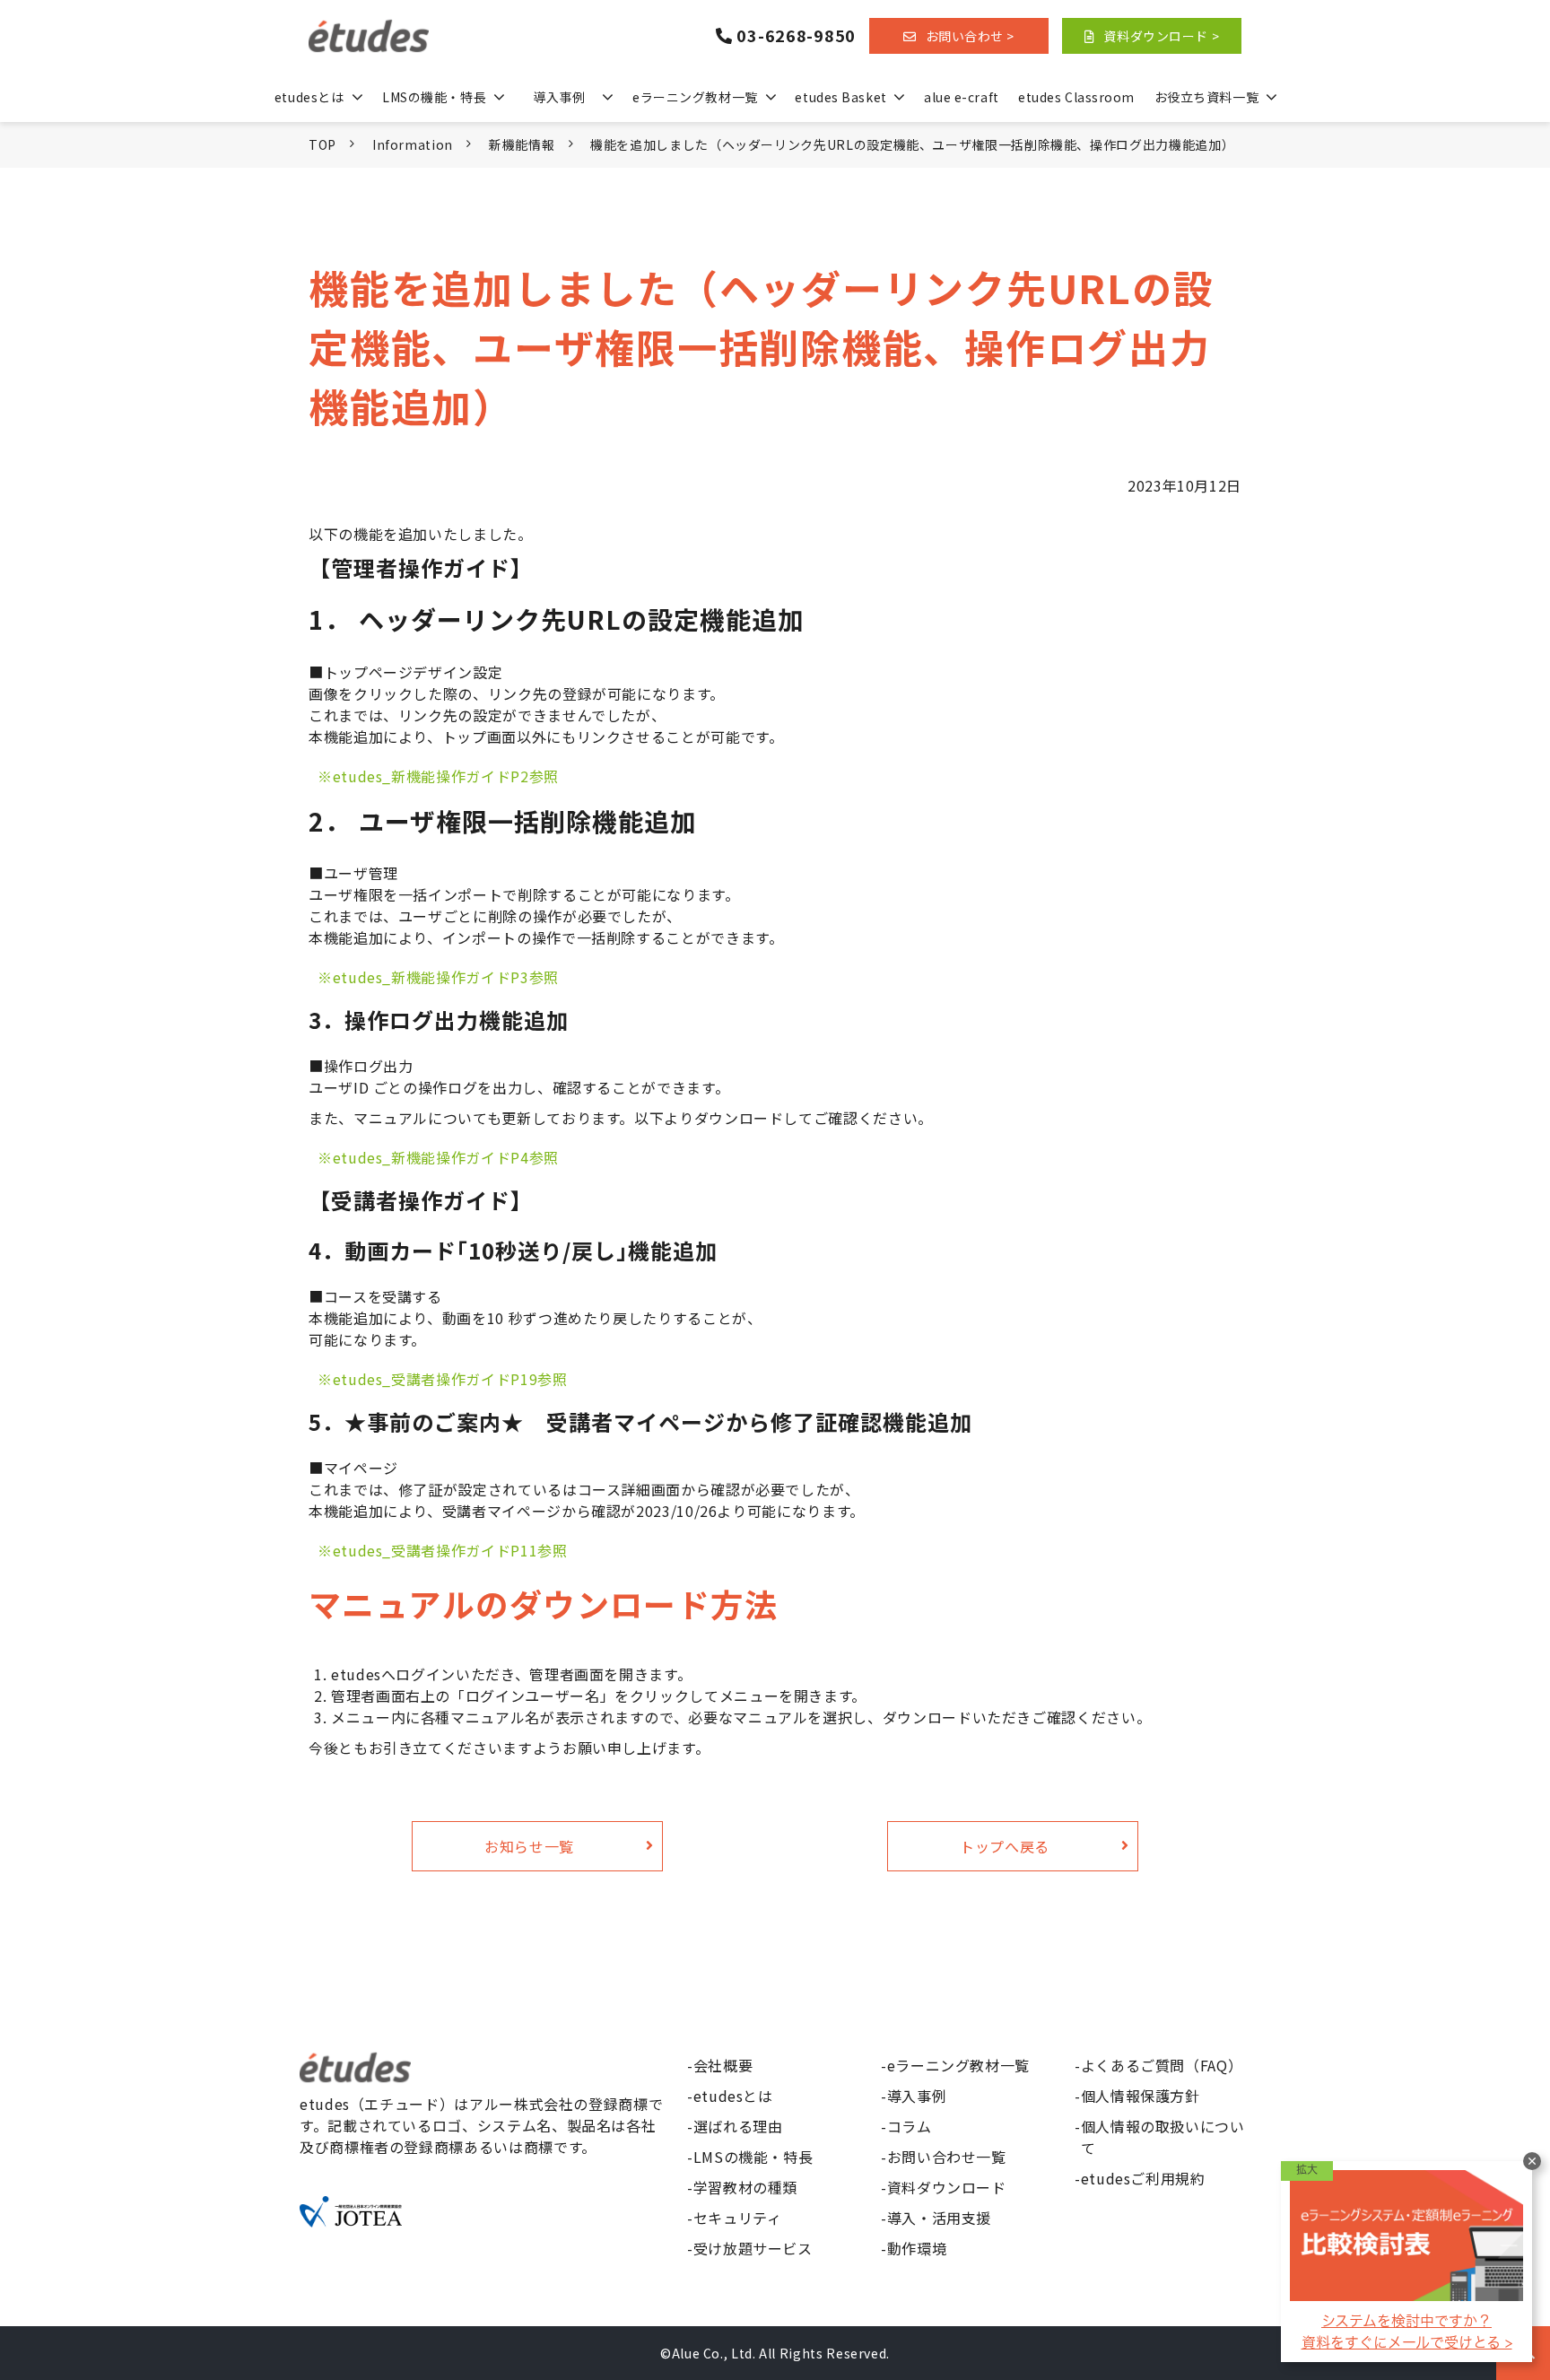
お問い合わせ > (970, 36)
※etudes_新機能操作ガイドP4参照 (438, 1157)
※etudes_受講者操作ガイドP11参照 (442, 1550)
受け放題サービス (753, 2248)
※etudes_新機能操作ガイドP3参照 (438, 977)
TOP (322, 144)
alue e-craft (962, 97)
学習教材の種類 (745, 2187)
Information (413, 144)
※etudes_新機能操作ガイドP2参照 (438, 776)
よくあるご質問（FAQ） (1162, 2065)
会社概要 (723, 2065)
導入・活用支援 (939, 2218)
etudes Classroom (1076, 97)
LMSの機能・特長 (434, 97)
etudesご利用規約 (1143, 2178)
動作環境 (917, 2248)
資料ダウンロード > (1161, 36)
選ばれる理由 (738, 2126)
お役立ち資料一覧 (1206, 97)
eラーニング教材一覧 (695, 97)
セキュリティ (738, 2218)
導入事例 (559, 97)
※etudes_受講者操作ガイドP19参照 (442, 1379)
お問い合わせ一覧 (947, 2157)
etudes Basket (840, 97)
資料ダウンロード (947, 2187)
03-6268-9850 (796, 36)
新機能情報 (522, 144)
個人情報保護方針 (1141, 2096)
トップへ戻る (1005, 1846)
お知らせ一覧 (529, 1846)
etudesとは (309, 97)
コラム (910, 2126)
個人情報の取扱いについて (1163, 2137)
